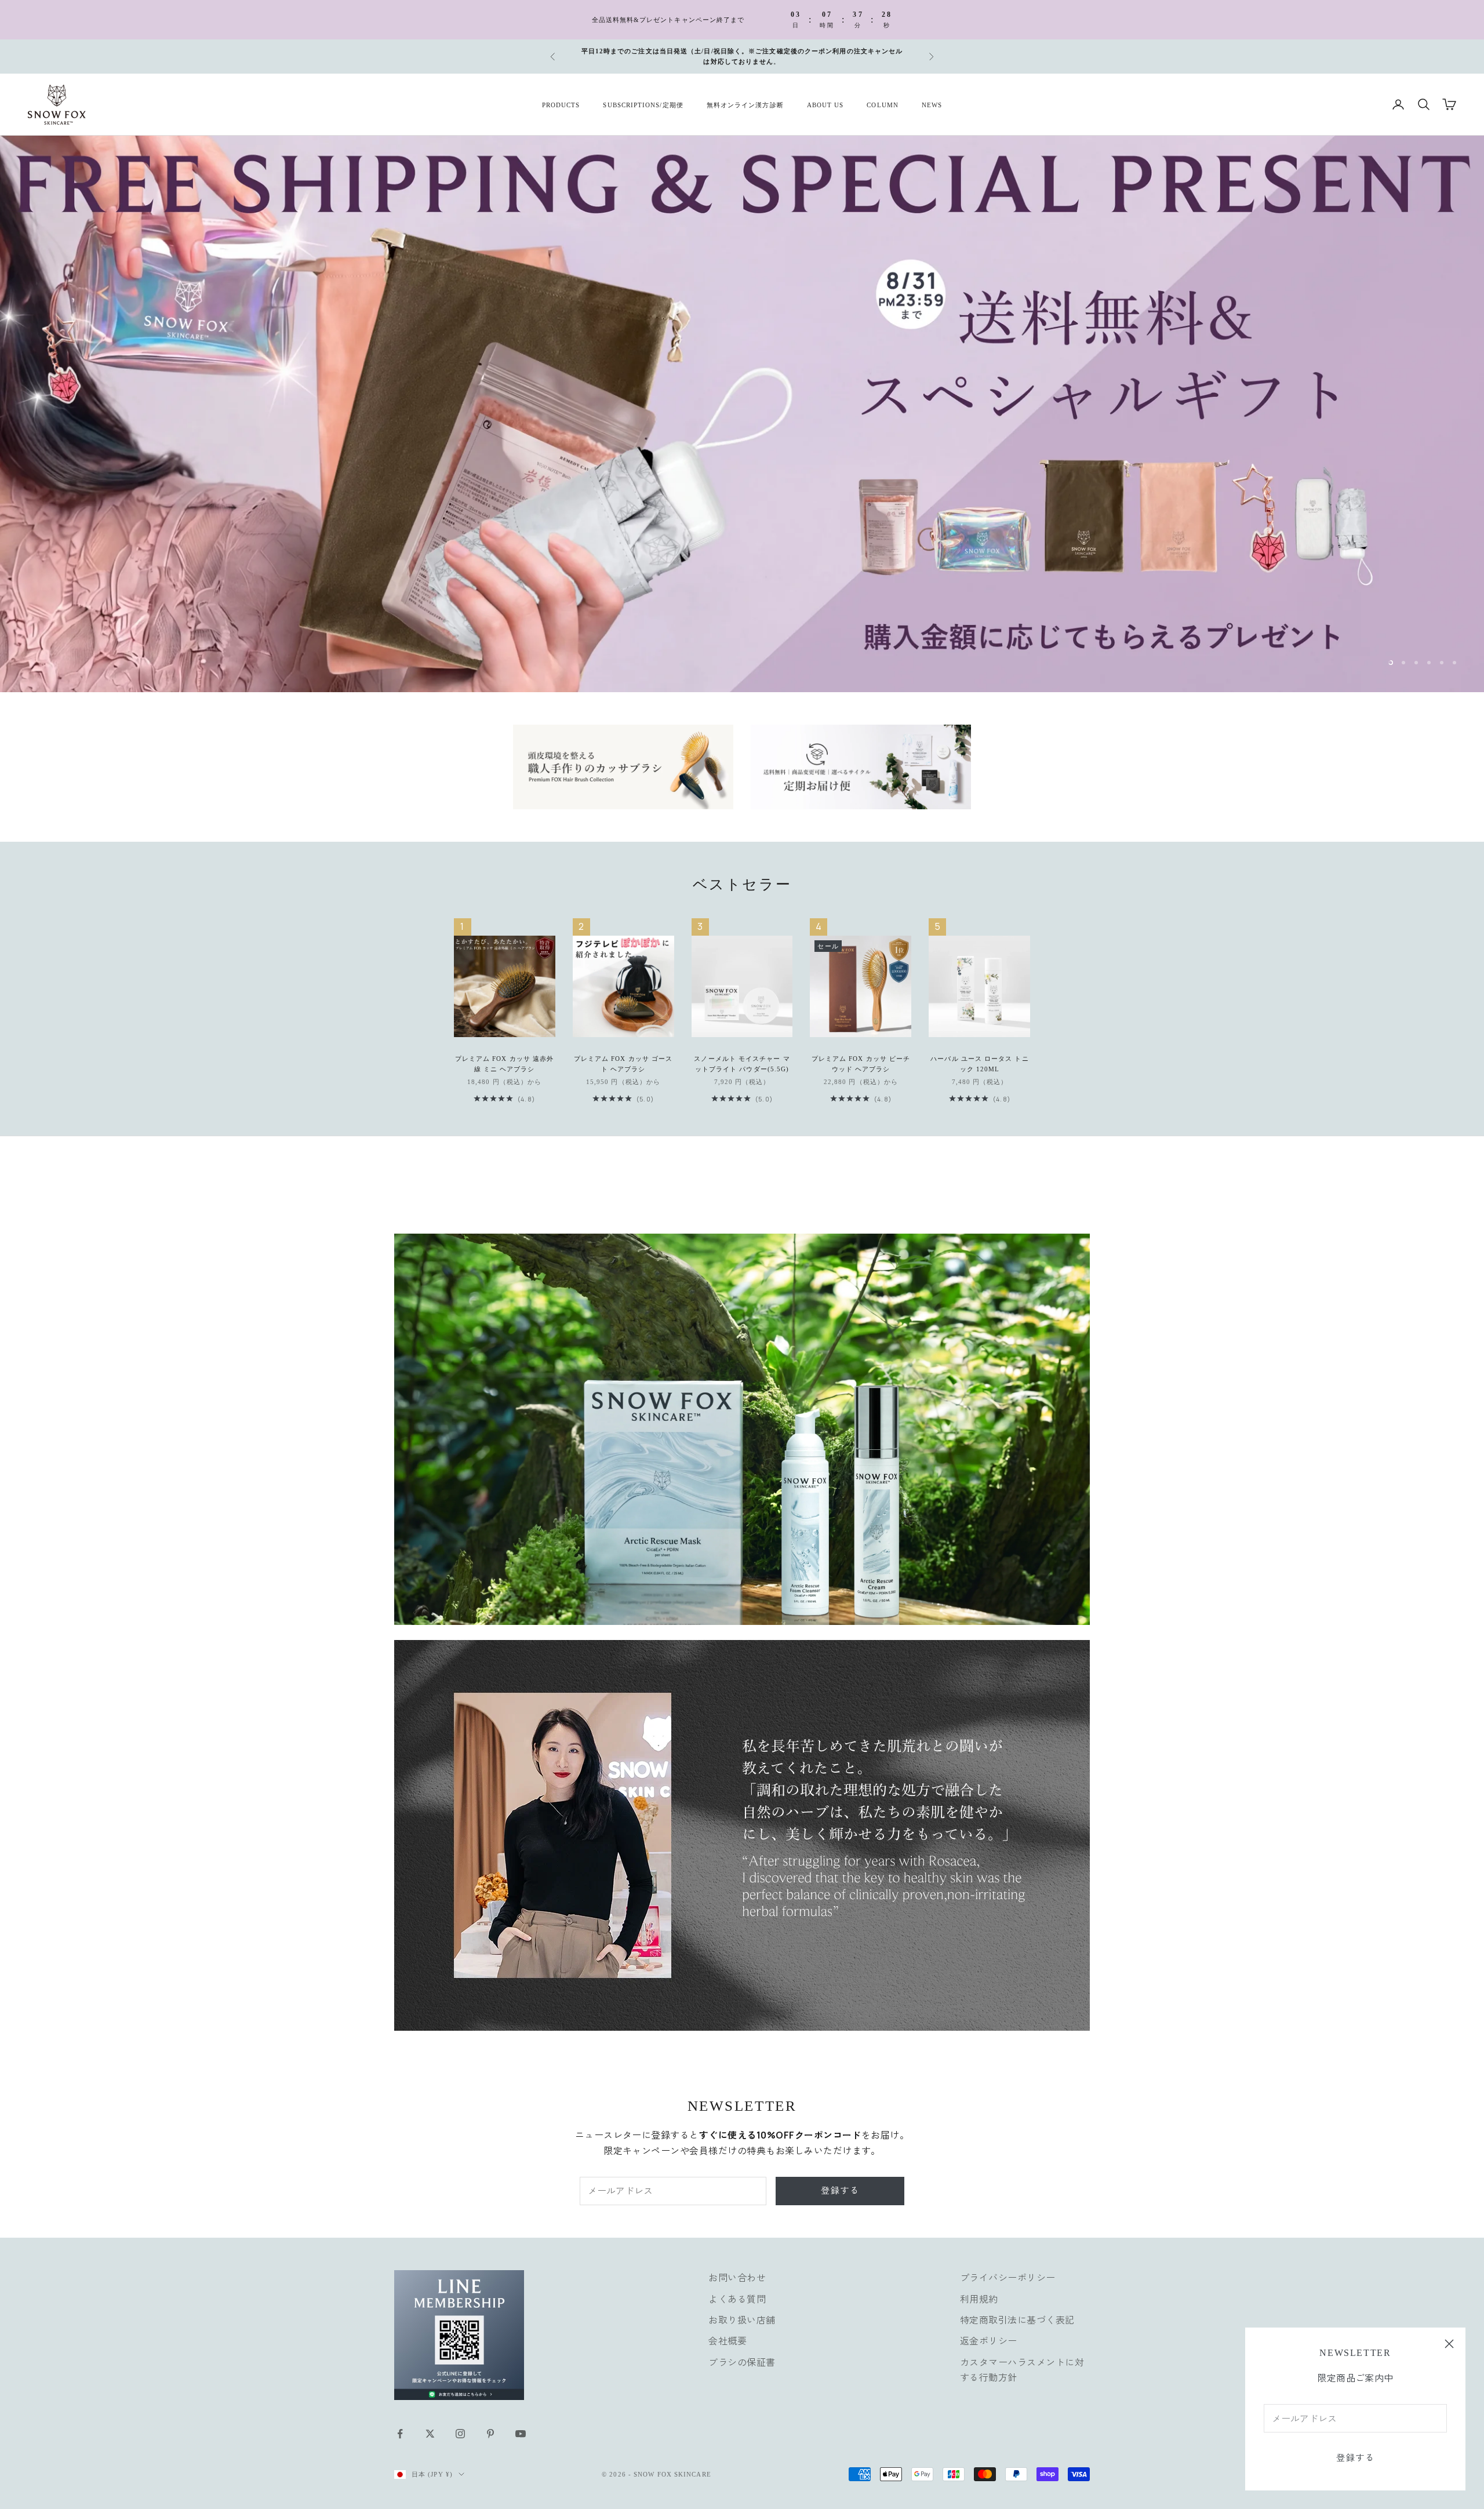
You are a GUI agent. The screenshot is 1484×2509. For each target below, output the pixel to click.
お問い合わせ (737, 2267)
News (932, 104)
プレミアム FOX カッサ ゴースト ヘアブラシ (623, 1053)
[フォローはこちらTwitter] (430, 2423)
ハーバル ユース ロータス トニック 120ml (979, 1053)
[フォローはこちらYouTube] (521, 2423)
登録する (1355, 2458)
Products (561, 104)
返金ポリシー (989, 2330)
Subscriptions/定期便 (643, 104)
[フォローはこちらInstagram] (460, 2423)
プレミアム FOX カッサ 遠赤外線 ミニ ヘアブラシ (504, 1053)
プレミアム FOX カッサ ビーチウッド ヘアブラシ (861, 1053)
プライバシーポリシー (1008, 2267)
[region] (742, 408)
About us (825, 104)
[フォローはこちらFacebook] (400, 2423)
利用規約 (979, 2288)
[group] (742, 408)
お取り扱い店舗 (742, 2309)
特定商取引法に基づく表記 (1017, 2309)
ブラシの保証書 (742, 2351)
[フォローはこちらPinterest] (490, 2423)
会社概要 (728, 2330)
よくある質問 (737, 2288)
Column (882, 104)
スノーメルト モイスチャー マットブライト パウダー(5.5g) (742, 1053)
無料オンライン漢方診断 (745, 104)
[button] (232, 2401)
